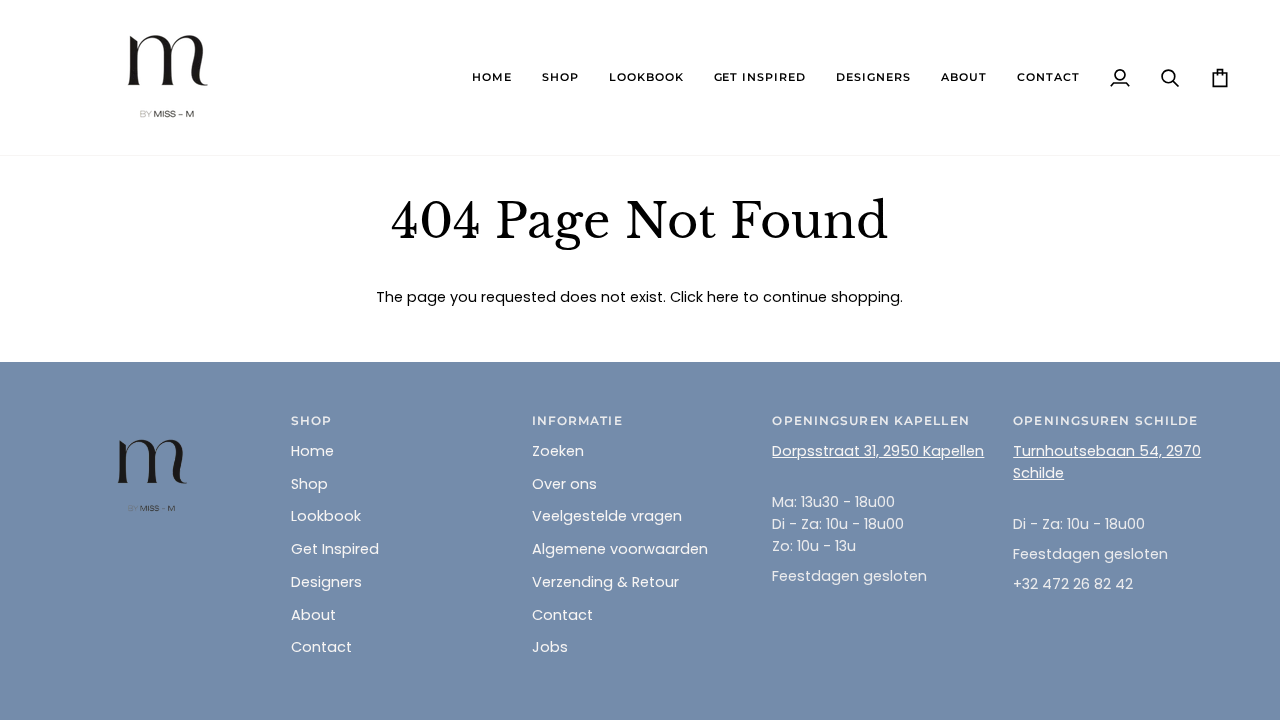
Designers (326, 582)
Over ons (564, 484)
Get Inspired (335, 549)
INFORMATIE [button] (577, 420)
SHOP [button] (311, 420)
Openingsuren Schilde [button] (1105, 420)
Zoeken (558, 451)
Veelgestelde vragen (607, 516)
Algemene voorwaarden (620, 549)
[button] (560, 77)
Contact (321, 647)
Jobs (550, 647)
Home (312, 451)
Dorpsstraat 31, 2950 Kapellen (878, 451)
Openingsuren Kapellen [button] (870, 420)
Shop (309, 484)
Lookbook (326, 516)
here (723, 297)
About (313, 615)
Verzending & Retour (605, 582)
